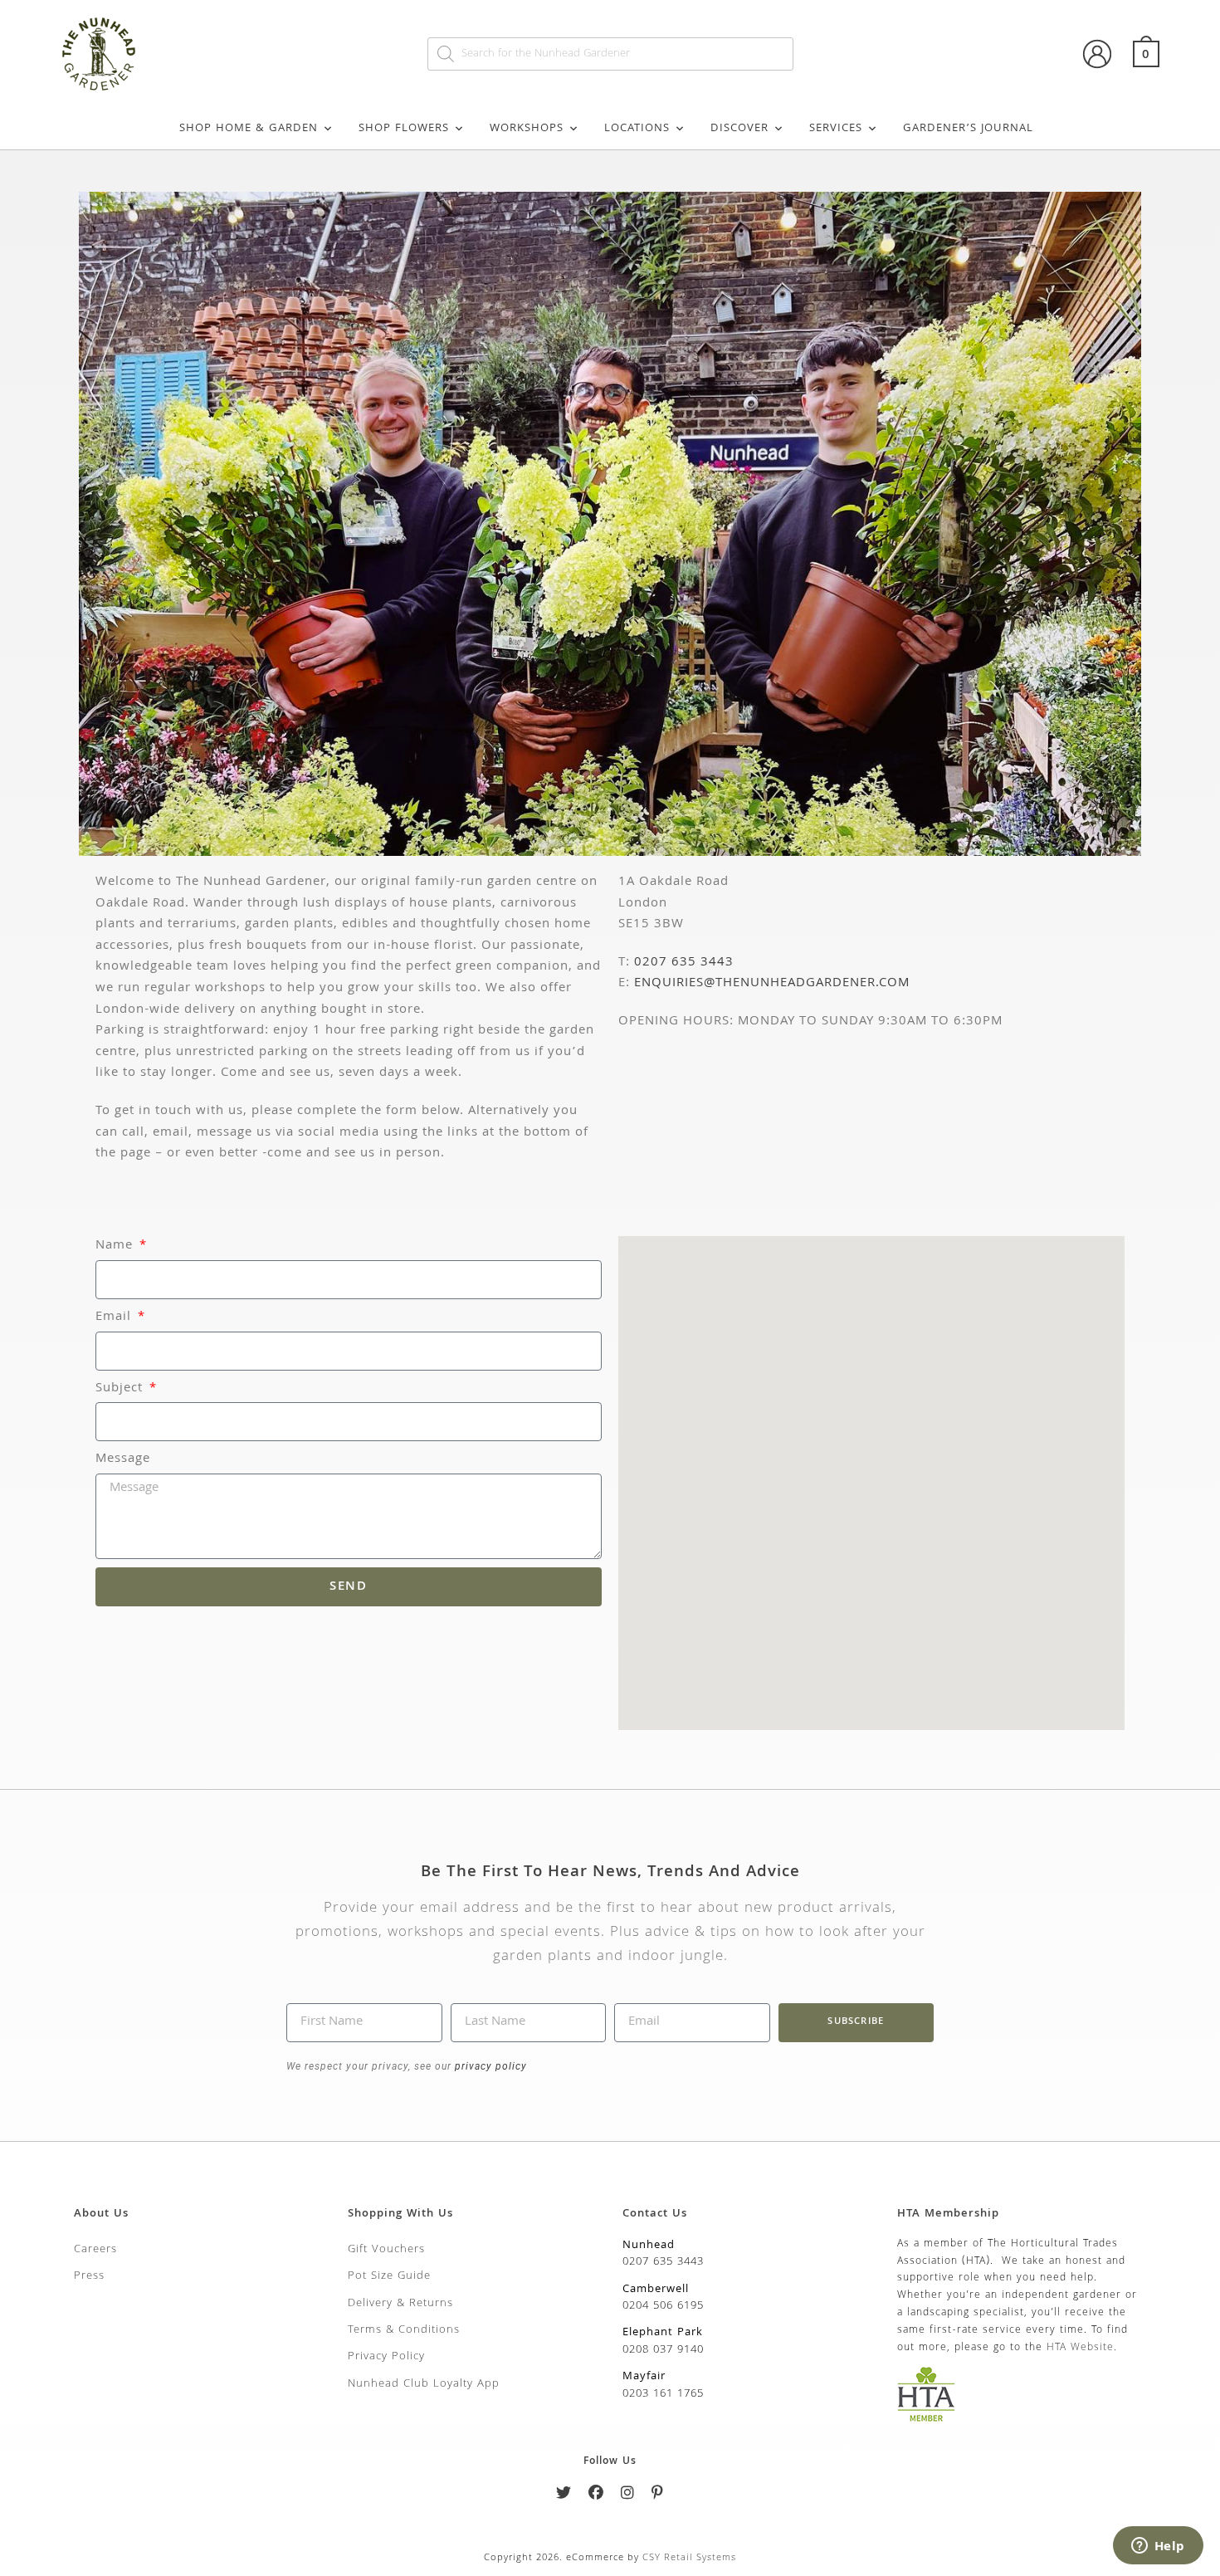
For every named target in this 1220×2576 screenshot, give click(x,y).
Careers (95, 2250)
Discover (739, 129)
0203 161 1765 (663, 2394)
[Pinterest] (658, 2496)
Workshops (527, 129)
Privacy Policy (386, 2357)
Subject (121, 1389)
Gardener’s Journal (968, 129)
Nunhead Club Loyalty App (424, 2384)
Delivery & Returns (400, 2304)
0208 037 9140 (663, 2350)
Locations (637, 129)
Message (123, 1460)
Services (836, 129)
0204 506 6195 (663, 2306)
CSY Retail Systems (689, 2558)
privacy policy (489, 2066)
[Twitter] (564, 2496)
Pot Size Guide (389, 2276)
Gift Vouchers (386, 2250)
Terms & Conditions (404, 2330)
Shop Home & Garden (249, 129)
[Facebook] (596, 2496)
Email (115, 1318)
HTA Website (1080, 2348)
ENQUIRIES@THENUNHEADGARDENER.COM (772, 984)
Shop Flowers (404, 129)
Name (116, 1246)
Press (89, 2276)
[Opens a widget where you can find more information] (1158, 2547)
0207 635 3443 (684, 963)
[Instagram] (628, 2496)
